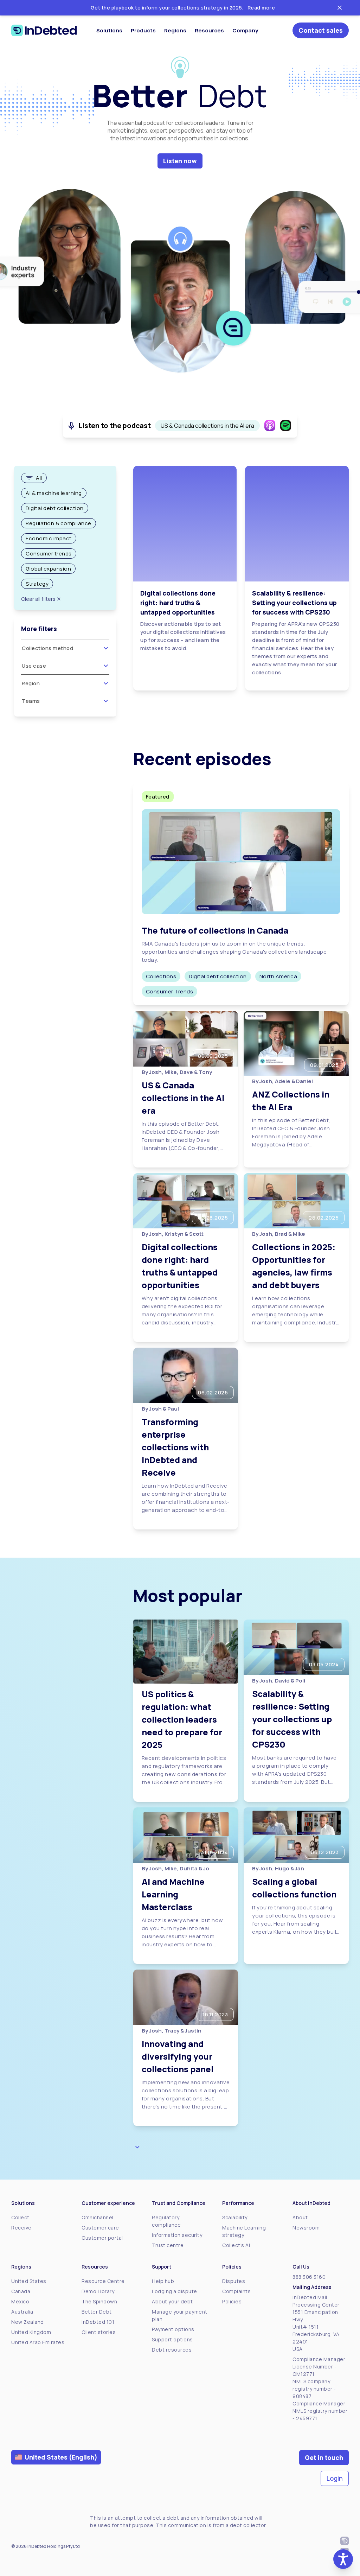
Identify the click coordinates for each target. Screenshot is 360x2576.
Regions (175, 30)
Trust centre (168, 2245)
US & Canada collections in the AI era (207, 426)
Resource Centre (103, 2281)
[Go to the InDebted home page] (44, 30)
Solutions (109, 30)
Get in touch (324, 2457)
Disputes (234, 2281)
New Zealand (28, 2322)
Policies (232, 2301)
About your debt (172, 2301)
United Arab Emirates (38, 2342)
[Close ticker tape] (340, 8)
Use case (34, 666)
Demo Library (98, 2291)
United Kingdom (31, 2332)
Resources (209, 30)
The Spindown (99, 2301)
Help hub (163, 2281)
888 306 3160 (309, 2277)
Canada (21, 2291)
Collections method (47, 648)
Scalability (235, 2217)
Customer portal (102, 2238)
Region (31, 683)
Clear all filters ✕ (41, 599)
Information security (177, 2235)
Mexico (20, 2301)
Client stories (99, 2332)
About (300, 2217)
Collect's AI (236, 2245)
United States (29, 2281)
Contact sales (321, 30)
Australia (22, 2312)
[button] (343, 2559)
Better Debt (97, 2312)
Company (245, 30)
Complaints (236, 2291)
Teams (31, 701)
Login (335, 2478)
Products (143, 30)
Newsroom (306, 2228)
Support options (172, 2339)
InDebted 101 (98, 2322)
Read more (261, 8)
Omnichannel (98, 2217)
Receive (21, 2228)
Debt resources (172, 2350)
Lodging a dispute (175, 2291)
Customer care (100, 2228)
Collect (20, 2217)
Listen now (180, 161)
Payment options (173, 2329)
